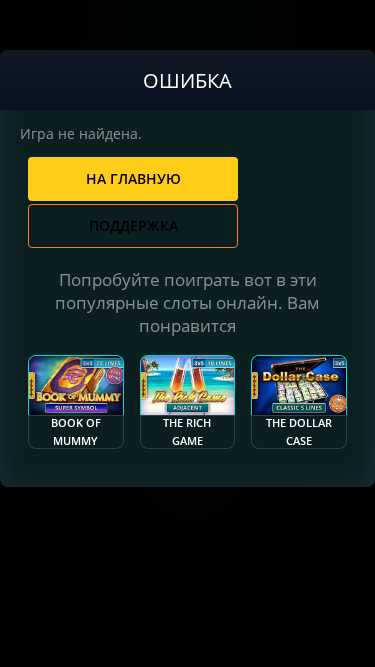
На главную (133, 178)
